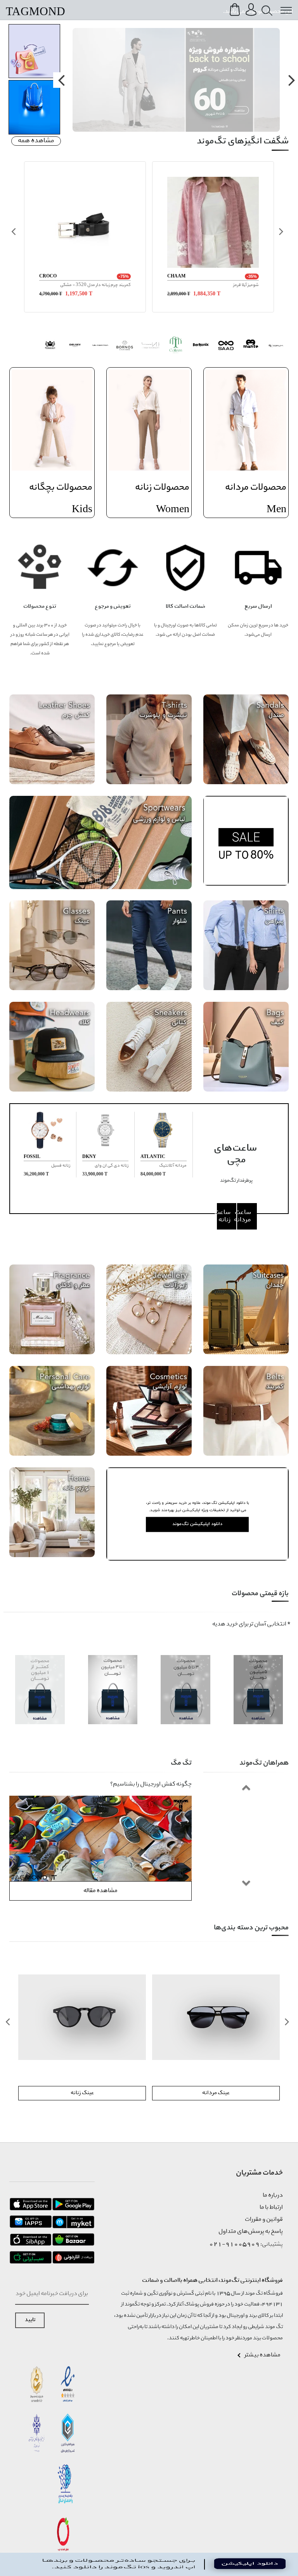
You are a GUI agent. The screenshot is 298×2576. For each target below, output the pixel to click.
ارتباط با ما (271, 2208)
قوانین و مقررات (264, 2220)
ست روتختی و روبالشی (216, 2093)
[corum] (276, 346)
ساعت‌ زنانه (224, 1216)
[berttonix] (201, 346)
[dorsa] (150, 346)
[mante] (251, 346)
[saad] (226, 346)
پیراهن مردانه (82, 2093)
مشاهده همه (36, 141)
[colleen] (176, 346)
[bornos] (125, 346)
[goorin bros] (50, 346)
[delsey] (75, 346)
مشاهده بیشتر (262, 2355)
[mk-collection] (100, 346)
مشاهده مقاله (100, 1891)
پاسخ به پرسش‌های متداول (251, 2232)
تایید (30, 2320)
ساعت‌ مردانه (244, 1216)
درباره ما (273, 2196)
